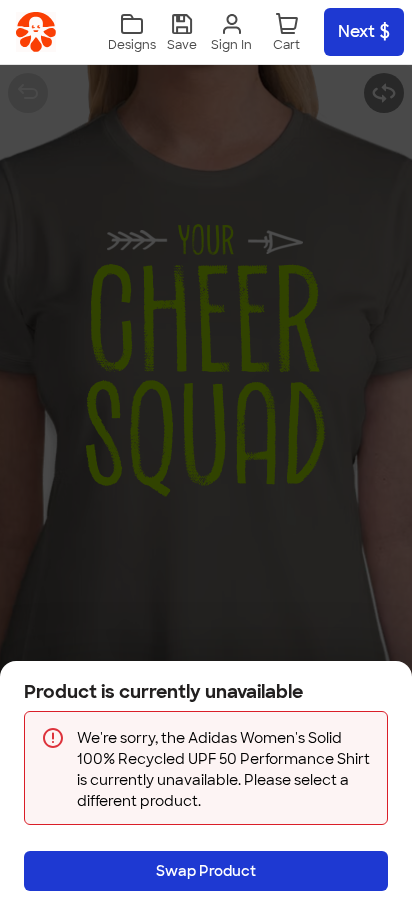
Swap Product (206, 871)
